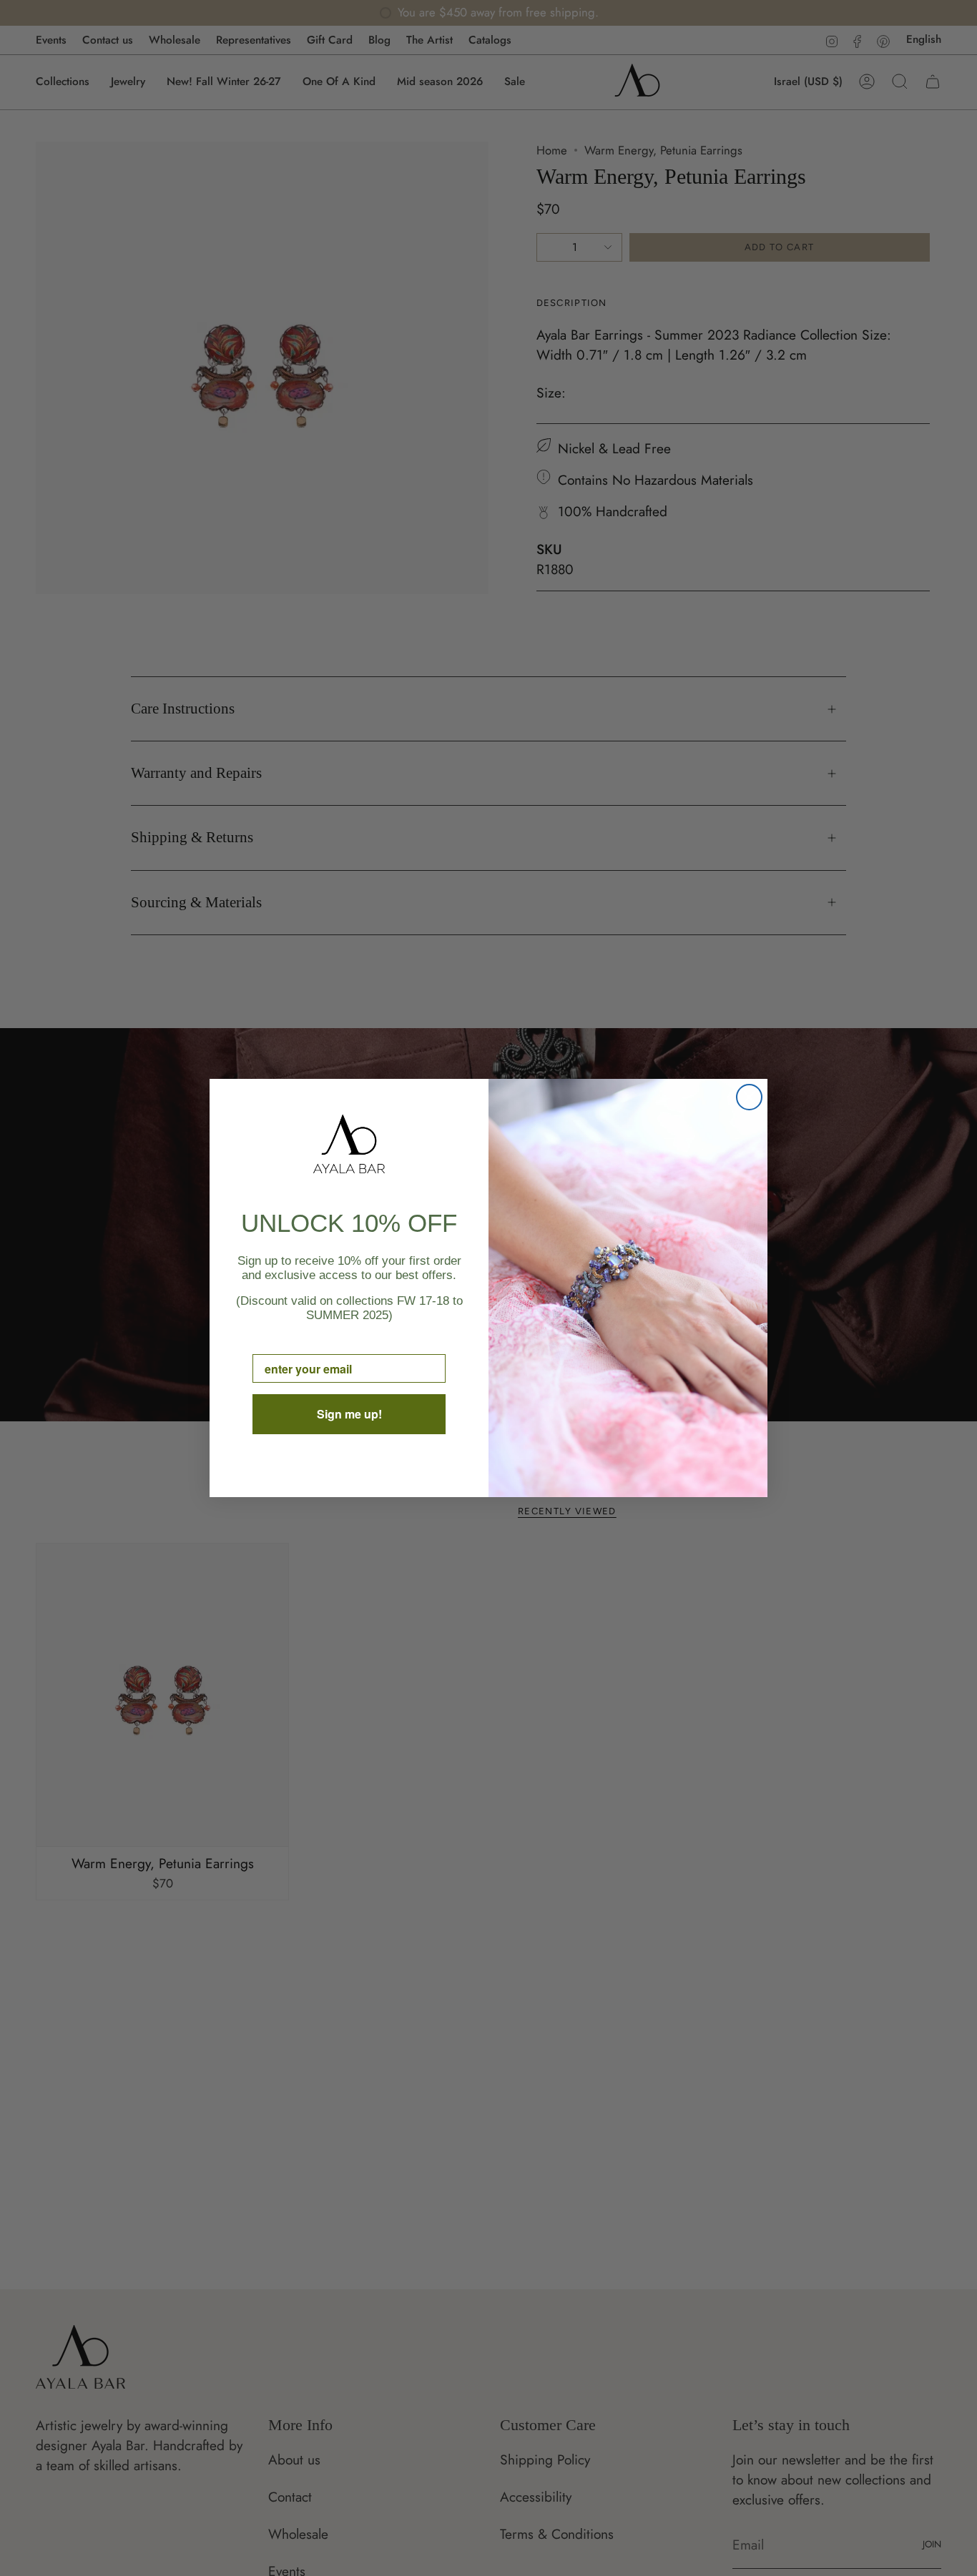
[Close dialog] (749, 1097)
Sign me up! (349, 1414)
